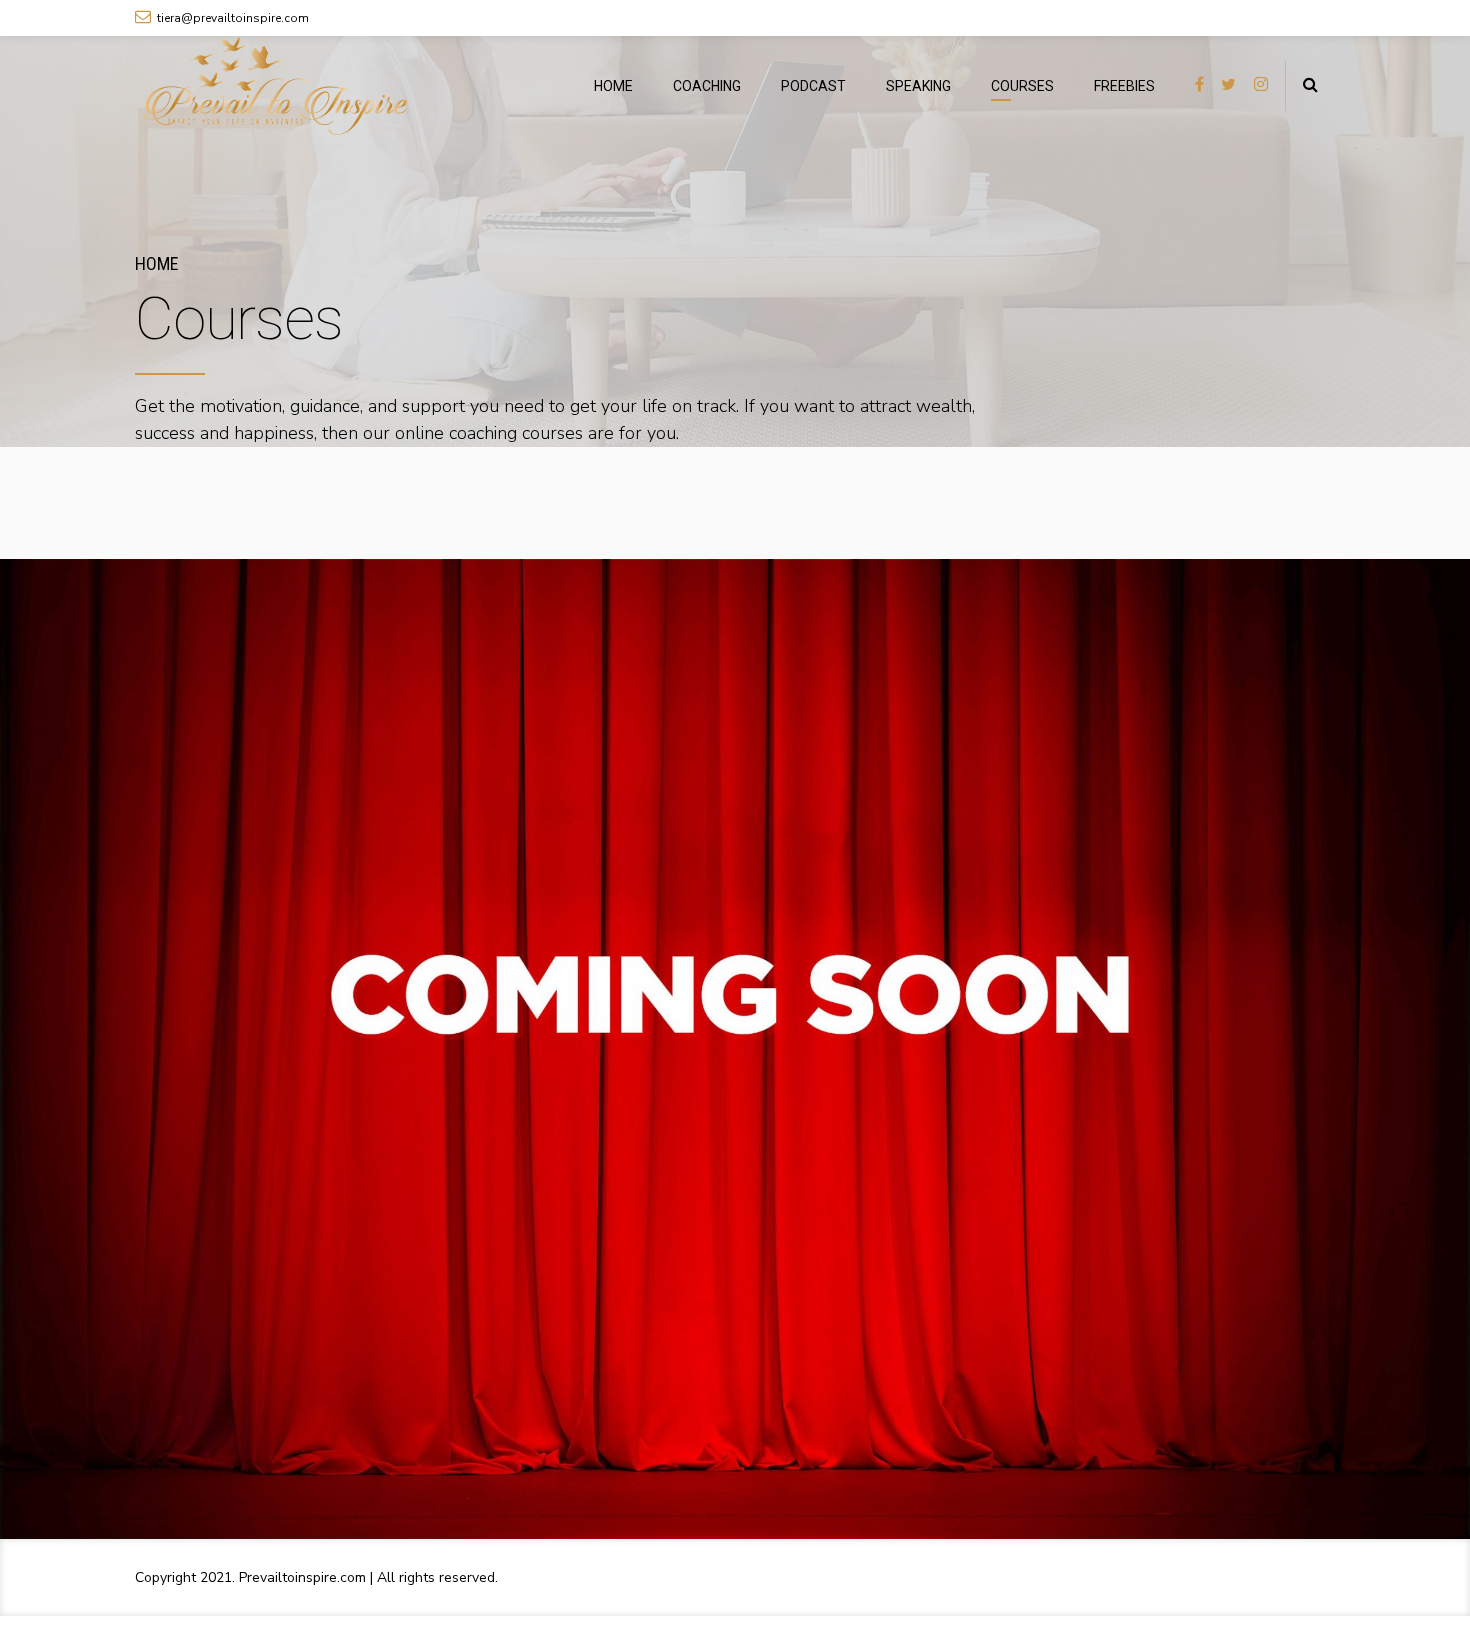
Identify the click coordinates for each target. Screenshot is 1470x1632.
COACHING (707, 86)
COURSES (1022, 86)
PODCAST (813, 86)
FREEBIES (1124, 86)
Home (156, 263)
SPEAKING (918, 86)
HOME (613, 86)
